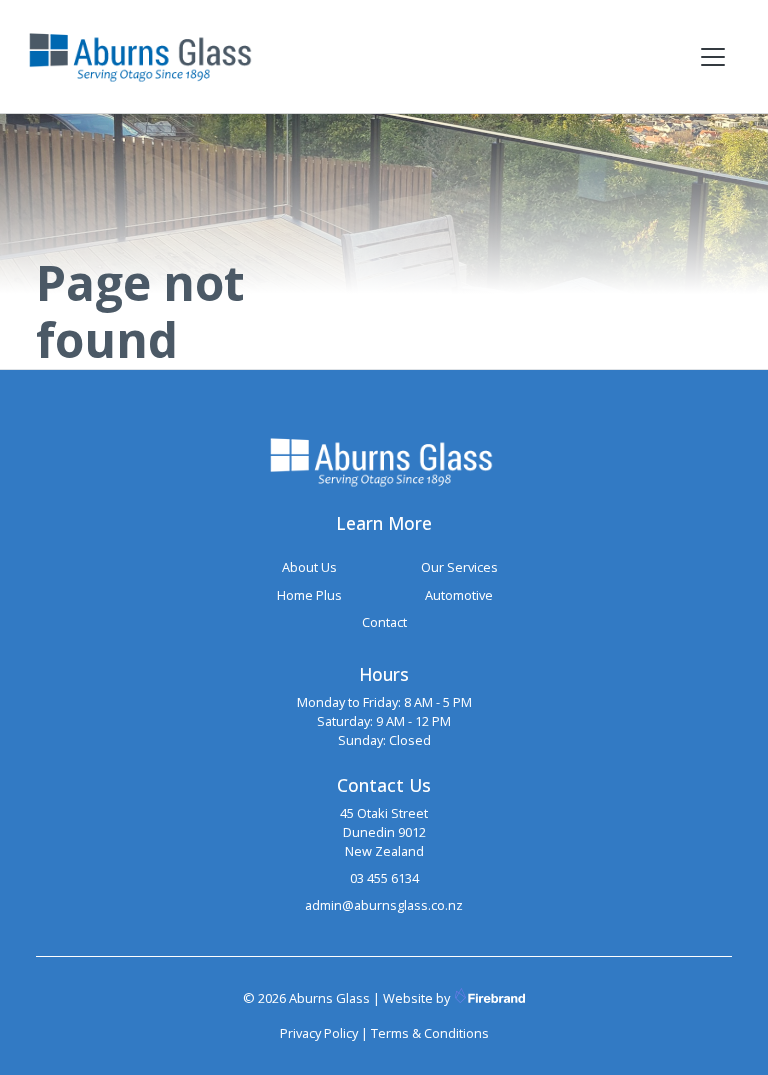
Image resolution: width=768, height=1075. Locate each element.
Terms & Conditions (430, 1033)
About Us (309, 567)
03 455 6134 (384, 878)
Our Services (459, 567)
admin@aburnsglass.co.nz (384, 905)
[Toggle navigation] (713, 57)
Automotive (459, 595)
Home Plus (309, 595)
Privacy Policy (319, 1033)
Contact (384, 622)
